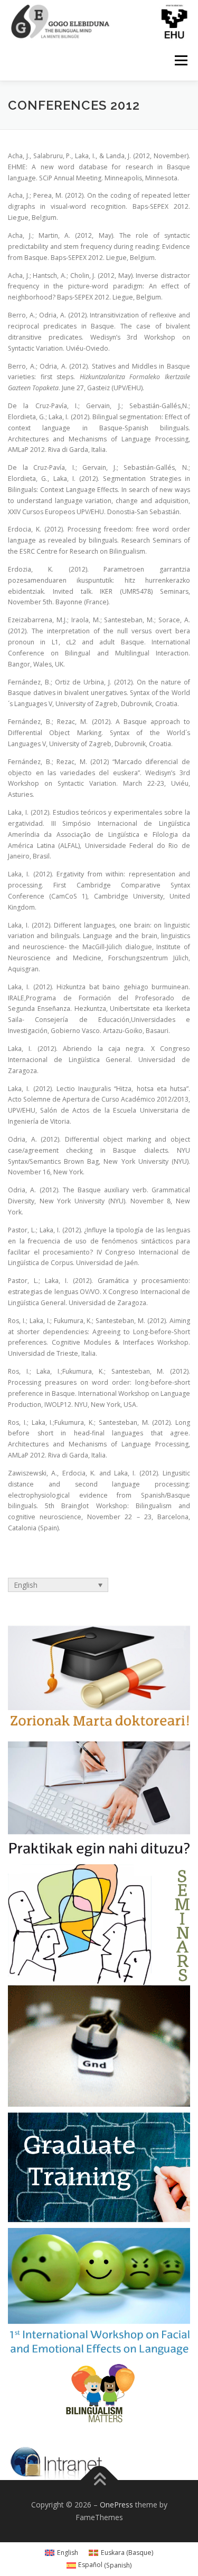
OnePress (116, 2505)
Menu (180, 61)
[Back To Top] (99, 2480)
